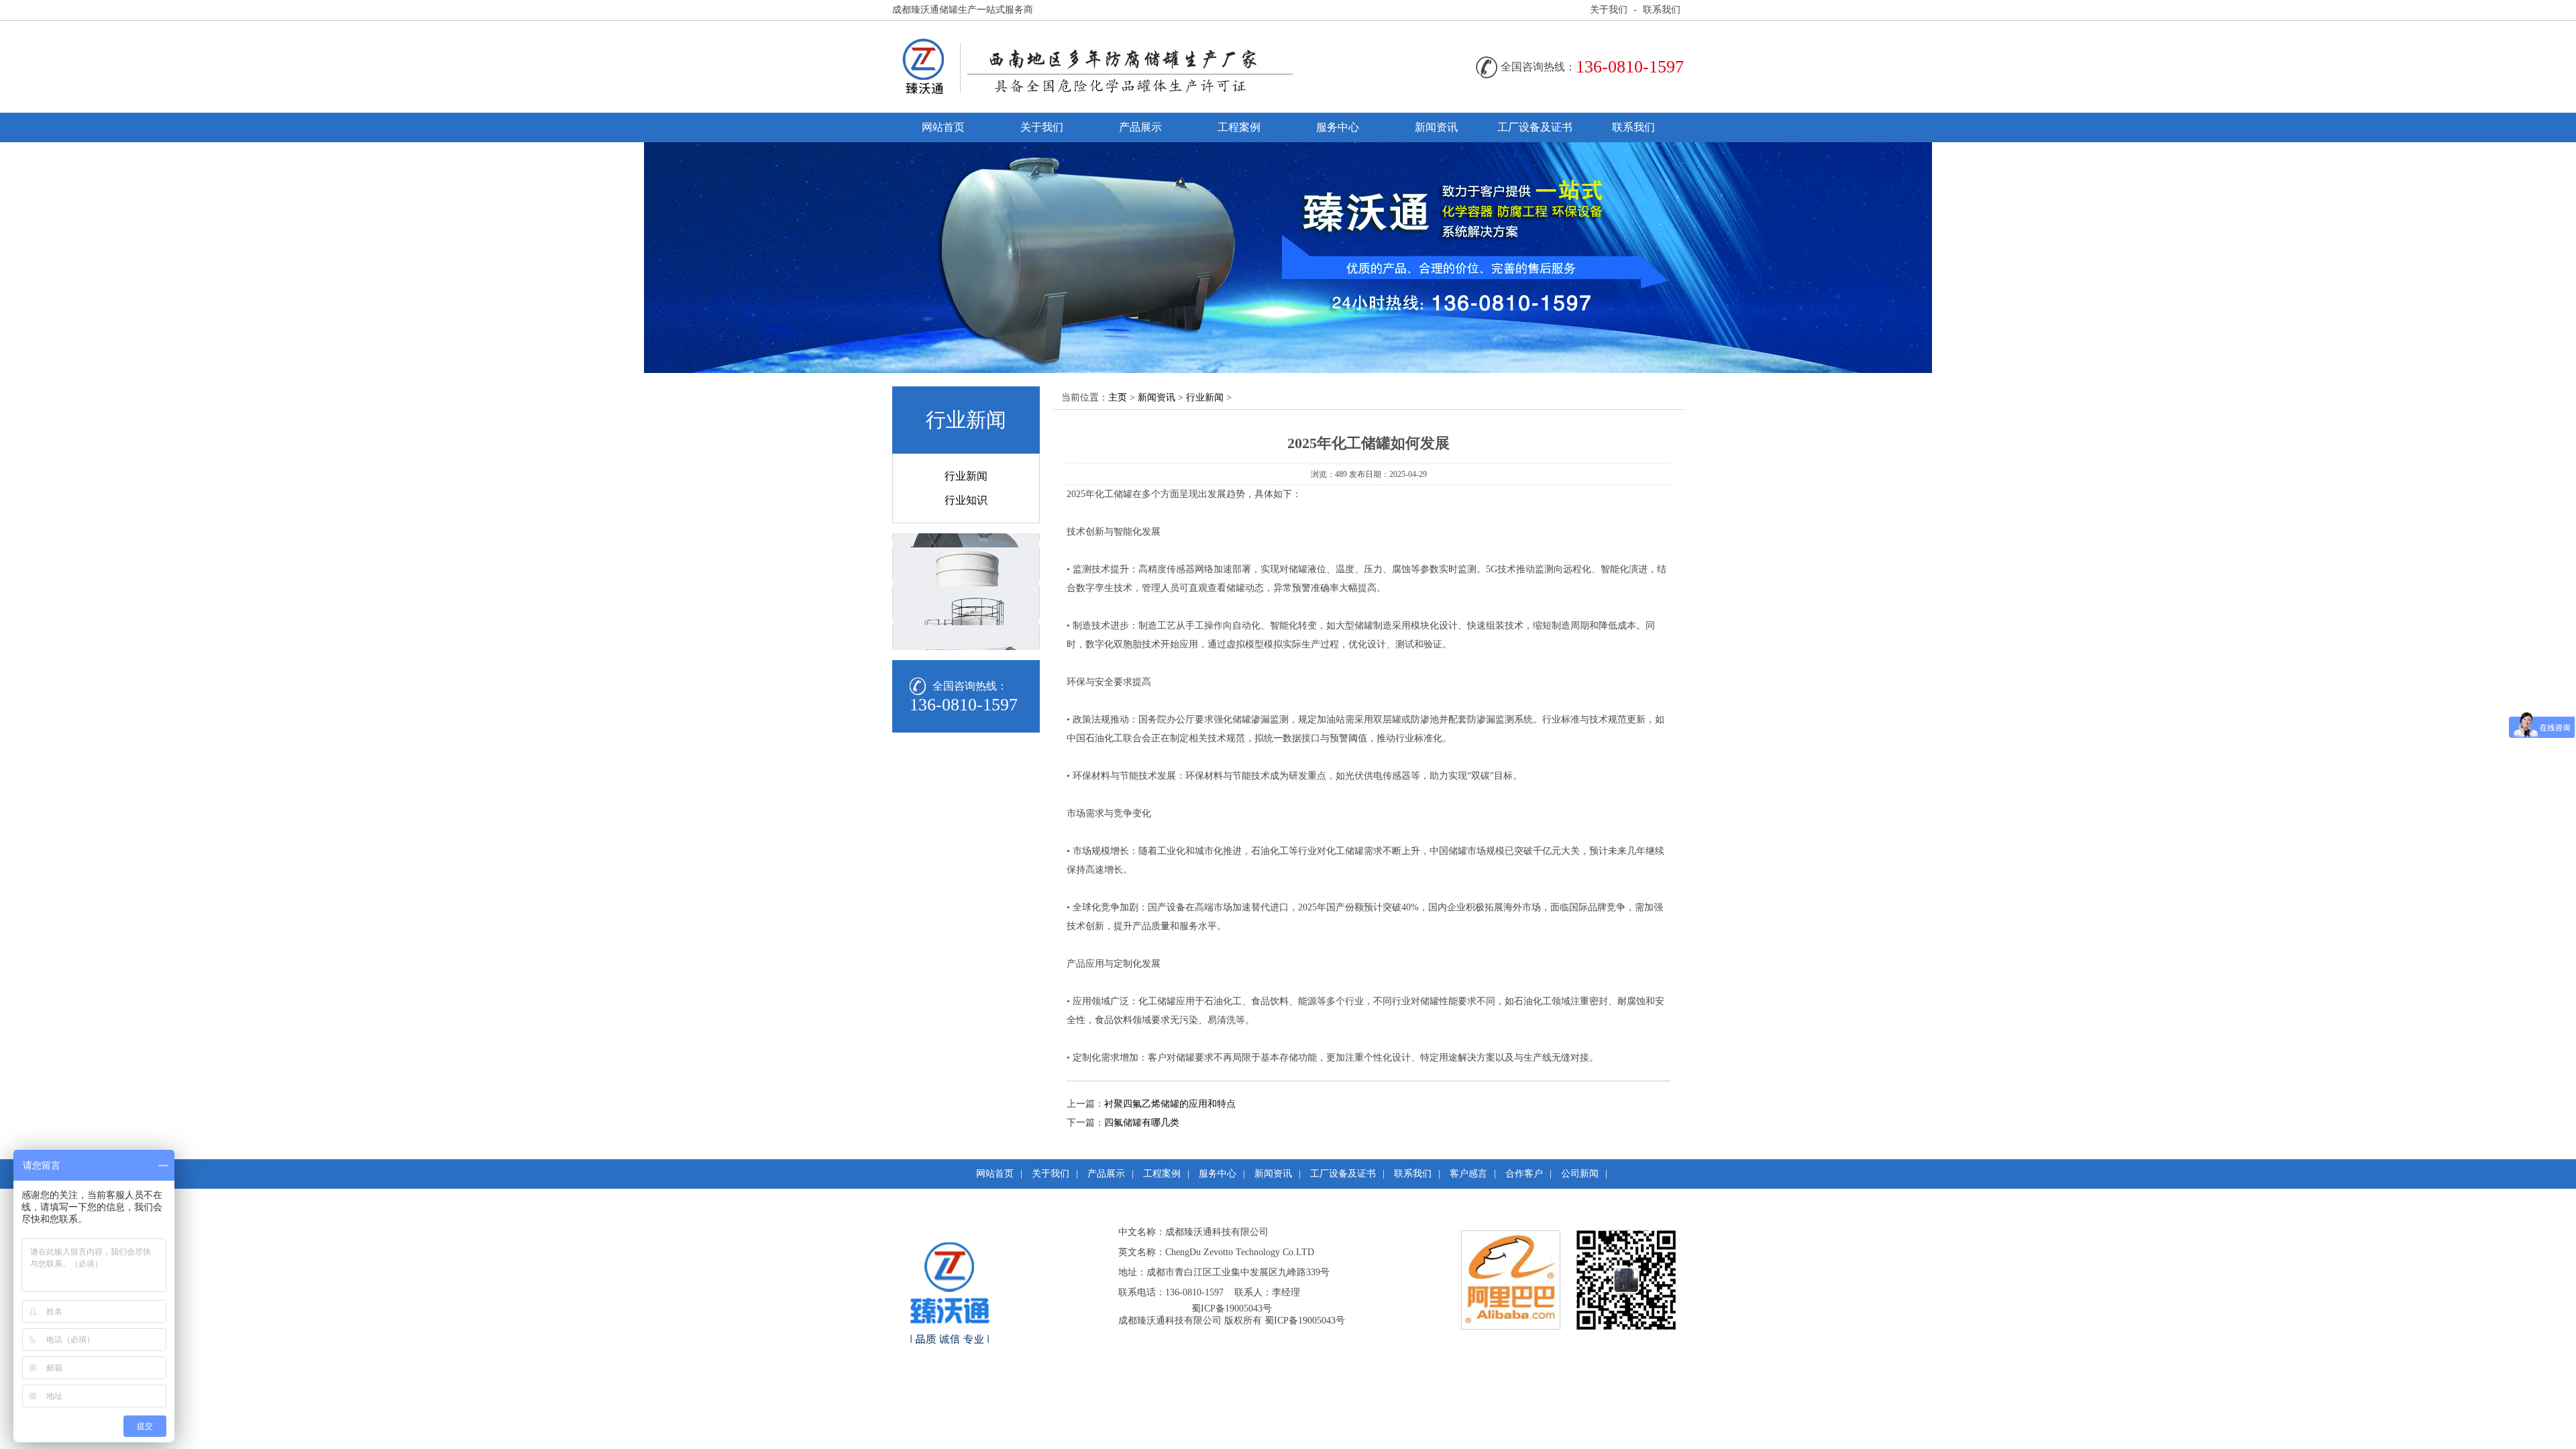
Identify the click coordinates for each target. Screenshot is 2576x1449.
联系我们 (1662, 10)
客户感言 (1468, 1174)
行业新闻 (966, 476)
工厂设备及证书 (1535, 127)
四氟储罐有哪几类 (1142, 1123)
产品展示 (1140, 127)
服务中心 (1338, 127)
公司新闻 (1580, 1174)
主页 (1118, 397)
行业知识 (966, 500)
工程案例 (1239, 127)
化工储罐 (1114, 494)
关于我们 (1609, 10)
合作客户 (1524, 1174)
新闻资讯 (1436, 127)
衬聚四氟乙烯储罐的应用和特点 (1170, 1104)
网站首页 (943, 127)
